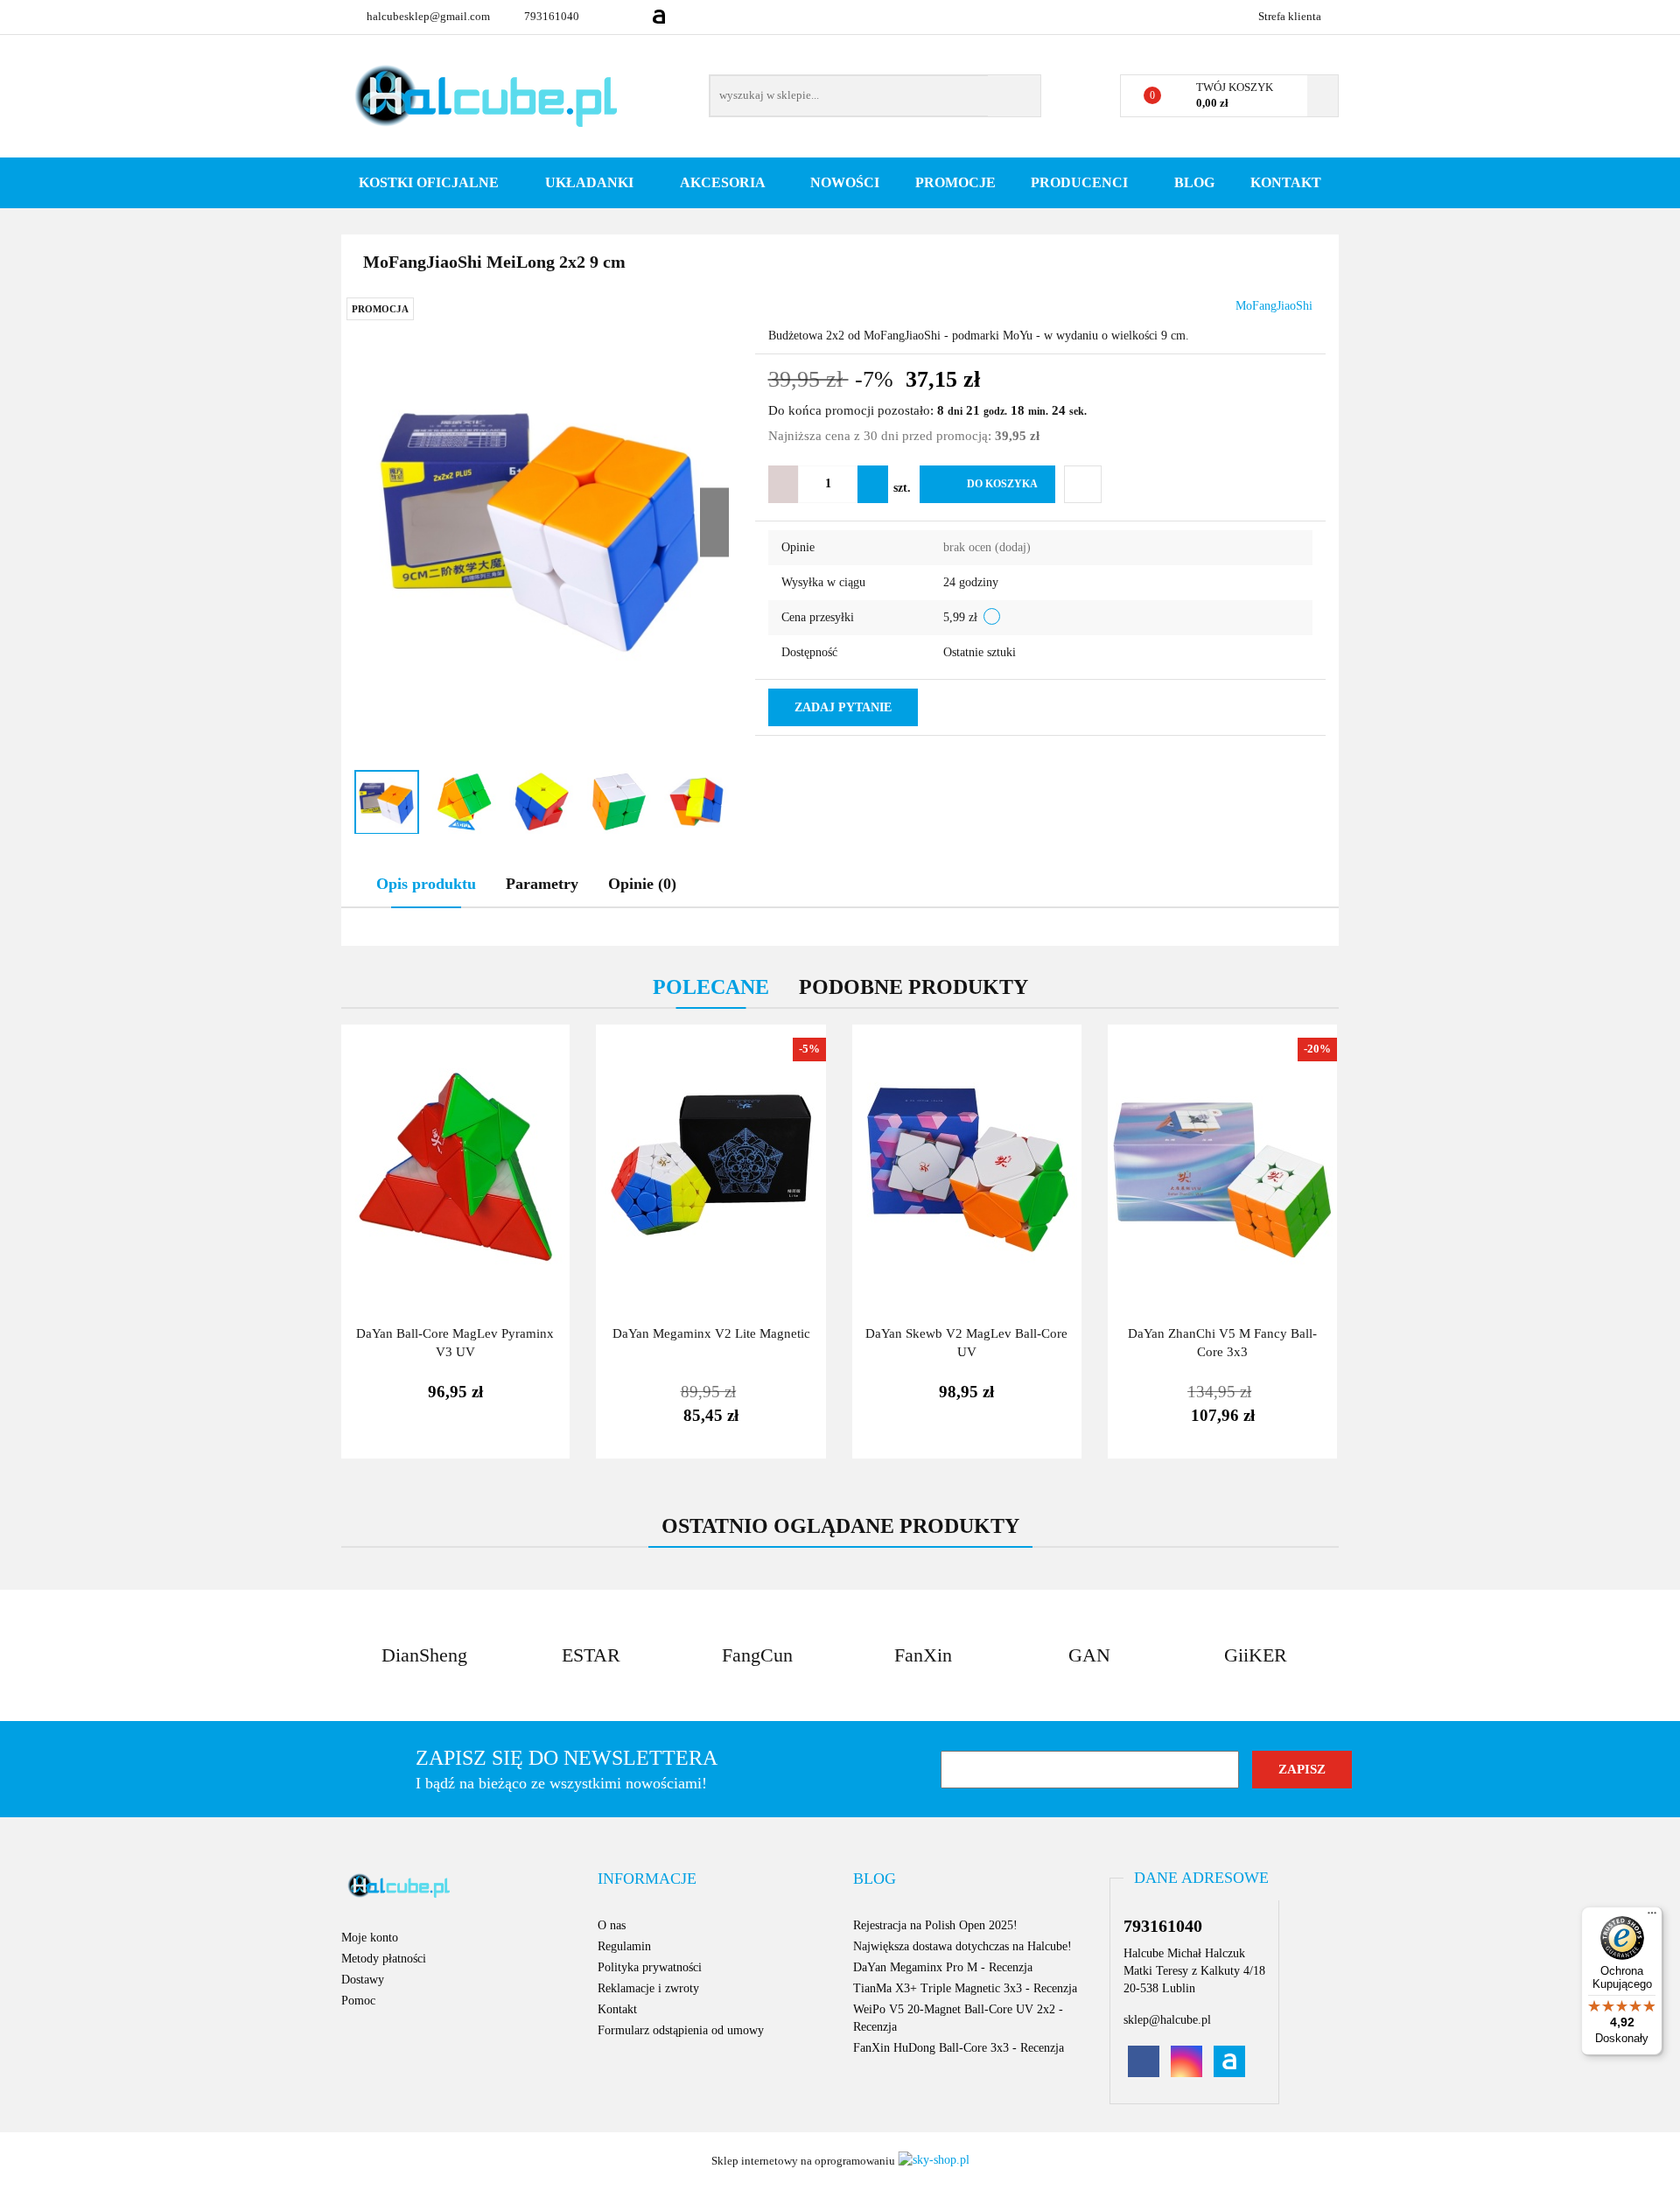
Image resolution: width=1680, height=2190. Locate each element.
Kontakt (1286, 182)
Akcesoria (724, 182)
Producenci (1081, 182)
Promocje (955, 182)
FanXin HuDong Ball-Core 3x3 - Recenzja (959, 2048)
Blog (1194, 182)
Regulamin (624, 1946)
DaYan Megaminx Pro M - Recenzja (943, 1967)
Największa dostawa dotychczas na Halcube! (962, 1946)
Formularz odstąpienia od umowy (681, 2030)
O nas (612, 1925)
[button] (647, 1879)
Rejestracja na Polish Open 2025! (935, 1925)
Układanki (591, 182)
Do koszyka (1002, 484)
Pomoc (358, 2001)
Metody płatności (384, 1959)
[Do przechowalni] (1083, 484)
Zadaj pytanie (843, 707)
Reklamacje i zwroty (648, 1988)
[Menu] (1652, 1917)
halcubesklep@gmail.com (428, 16)
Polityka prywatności (650, 1967)
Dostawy (363, 1980)
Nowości (845, 182)
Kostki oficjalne (430, 182)
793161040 (552, 16)
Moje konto (370, 1938)
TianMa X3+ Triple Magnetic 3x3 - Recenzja (965, 1988)
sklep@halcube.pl (1167, 2020)
